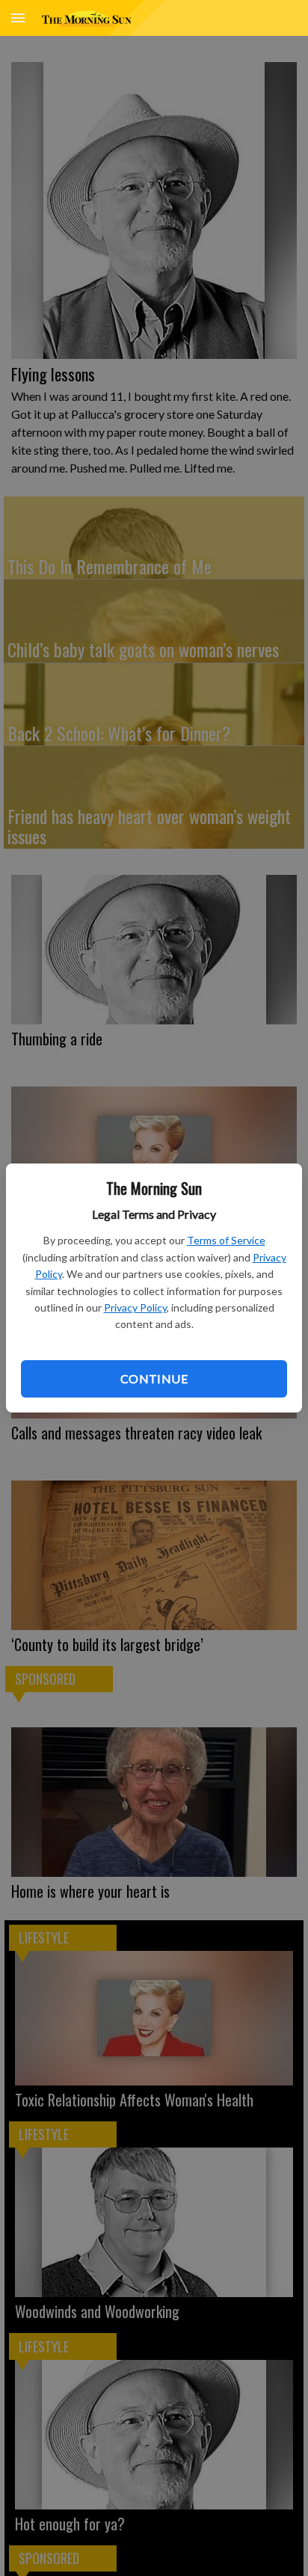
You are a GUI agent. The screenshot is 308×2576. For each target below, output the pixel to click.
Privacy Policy (135, 1307)
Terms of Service (226, 1240)
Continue (154, 1378)
